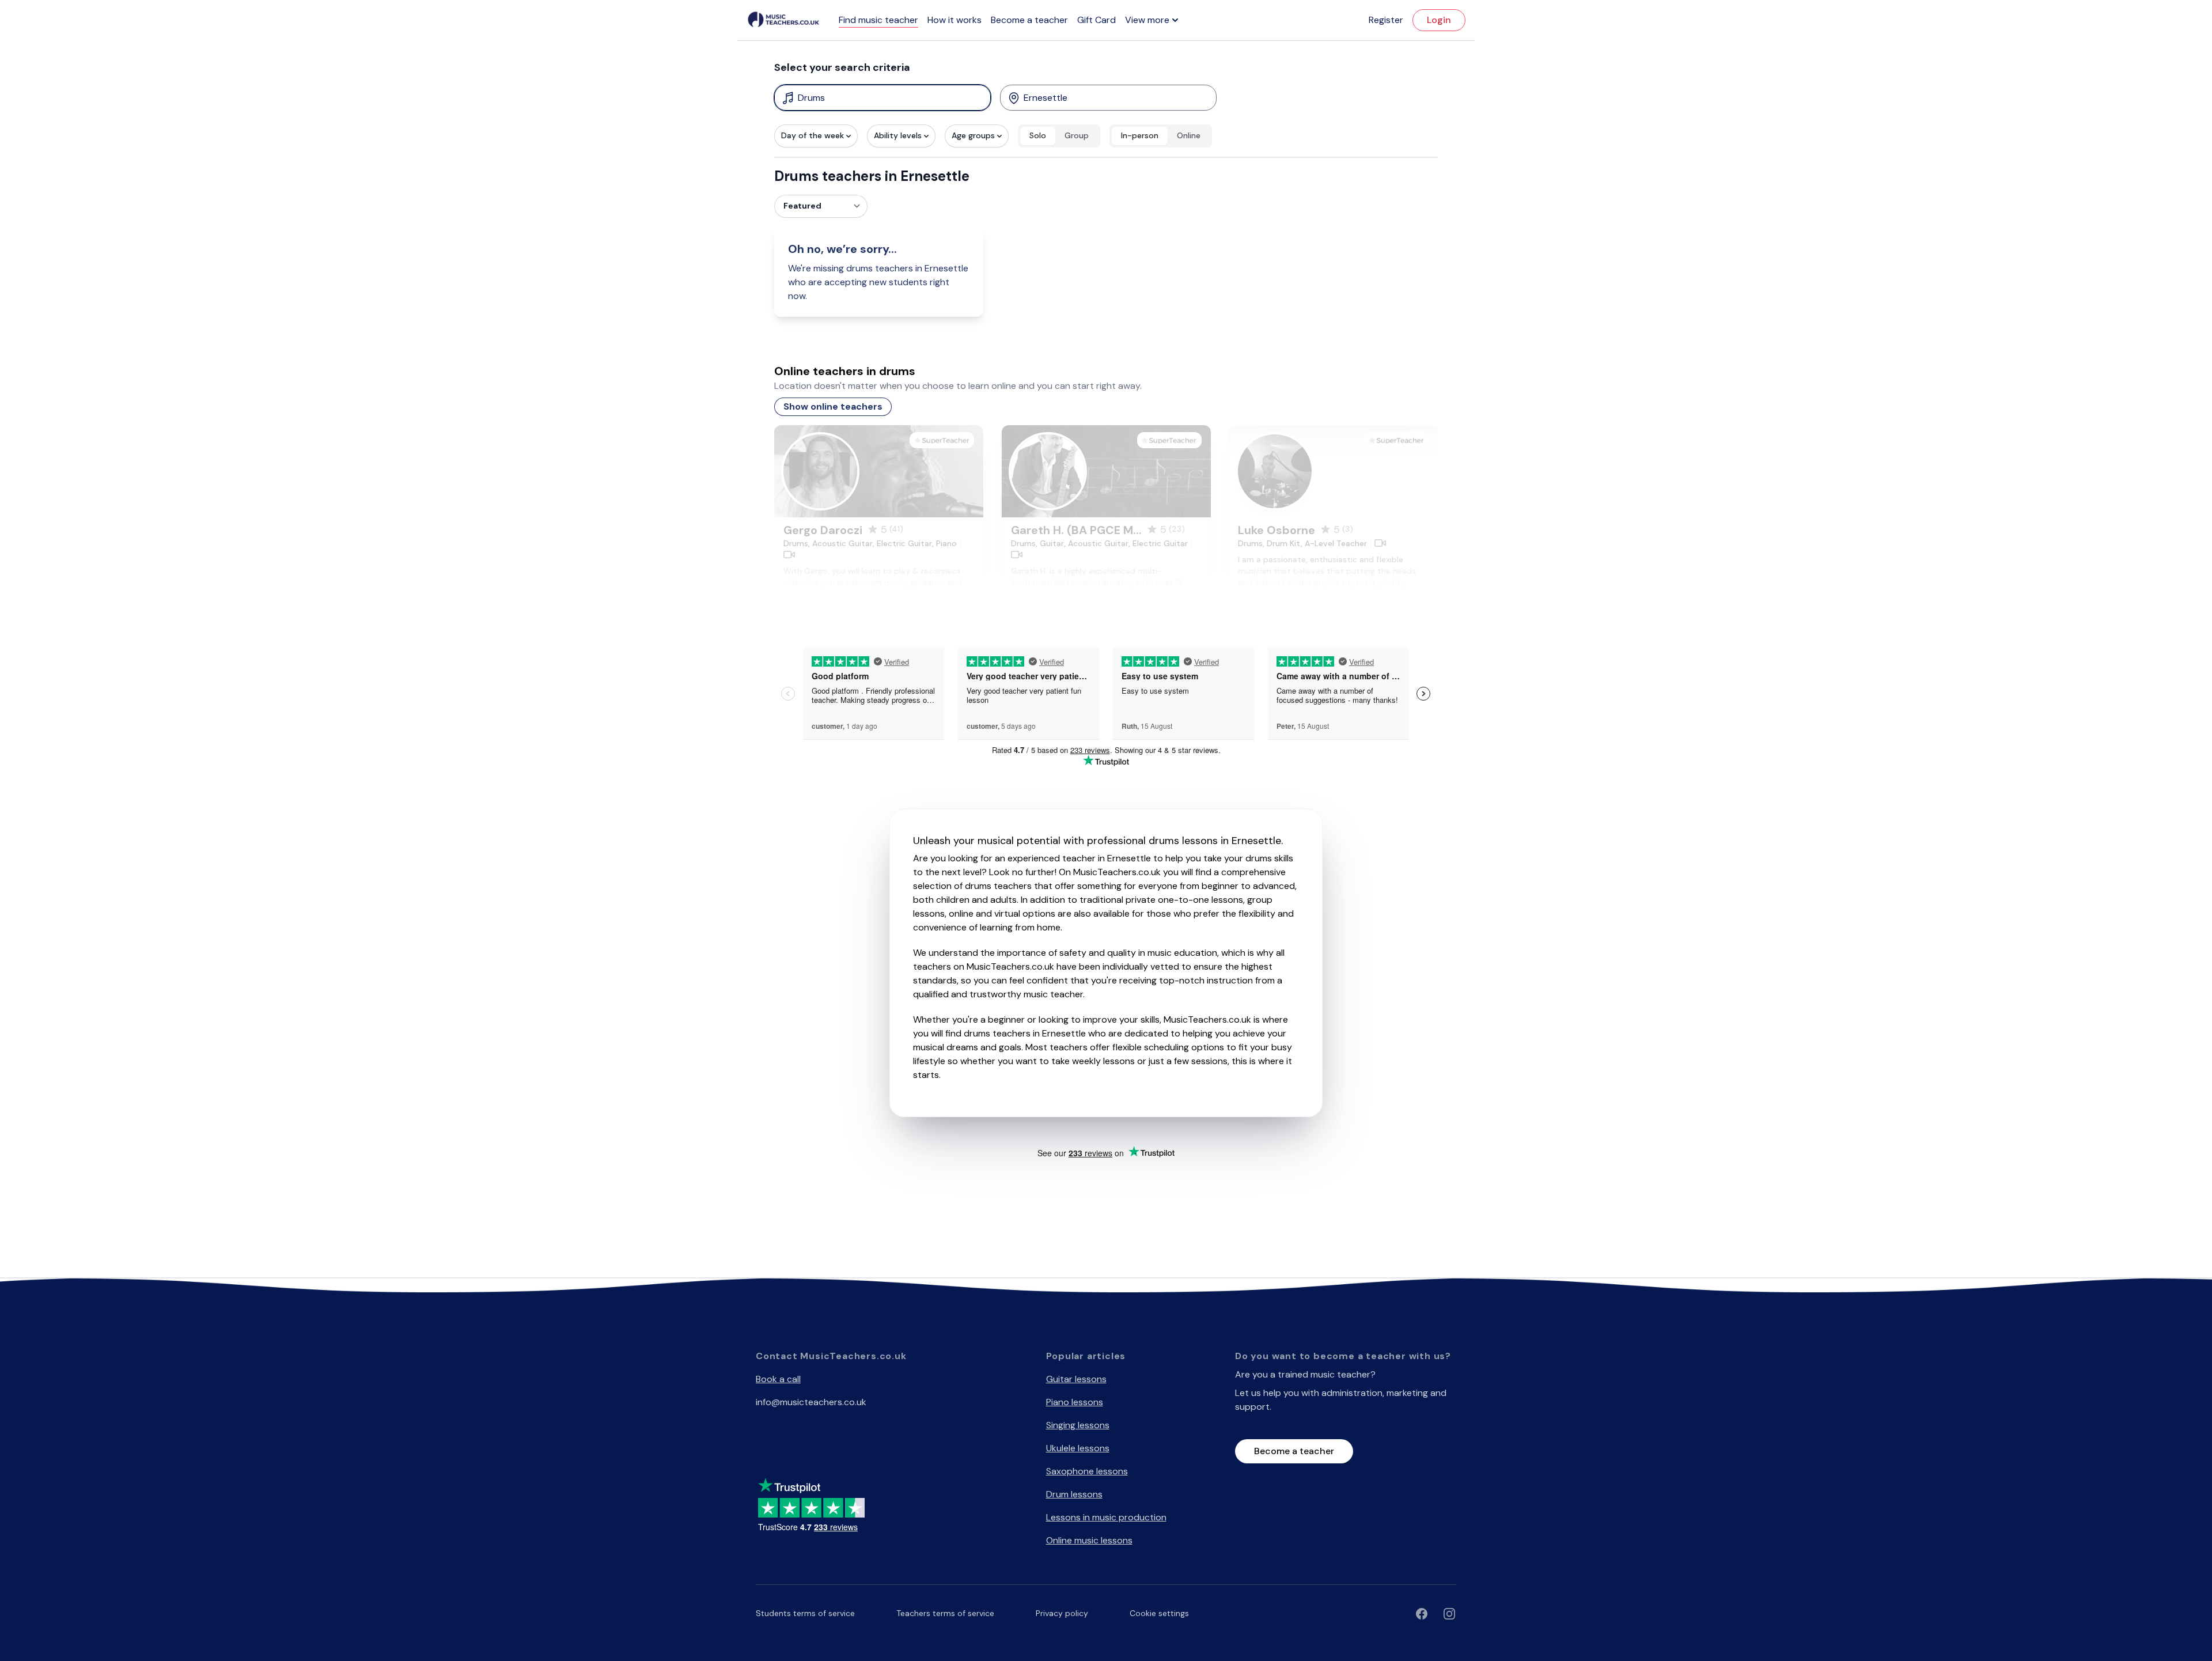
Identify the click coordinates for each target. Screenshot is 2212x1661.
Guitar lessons (1076, 1379)
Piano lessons (1075, 1402)
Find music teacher (878, 20)
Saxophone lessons (1087, 1471)
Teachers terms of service (945, 1613)
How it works (955, 20)
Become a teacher (1029, 20)
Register (1386, 20)
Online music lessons (1089, 1540)
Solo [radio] (1038, 135)
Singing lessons (1078, 1425)
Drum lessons (1074, 1494)
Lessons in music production (1106, 1517)
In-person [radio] (1140, 135)
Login (1439, 20)
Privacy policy (1062, 1613)
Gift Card (1096, 20)
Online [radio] (1189, 135)
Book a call (778, 1379)
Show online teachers (833, 406)
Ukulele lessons (1078, 1448)
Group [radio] (1077, 135)
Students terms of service (805, 1613)
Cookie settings (1159, 1613)
